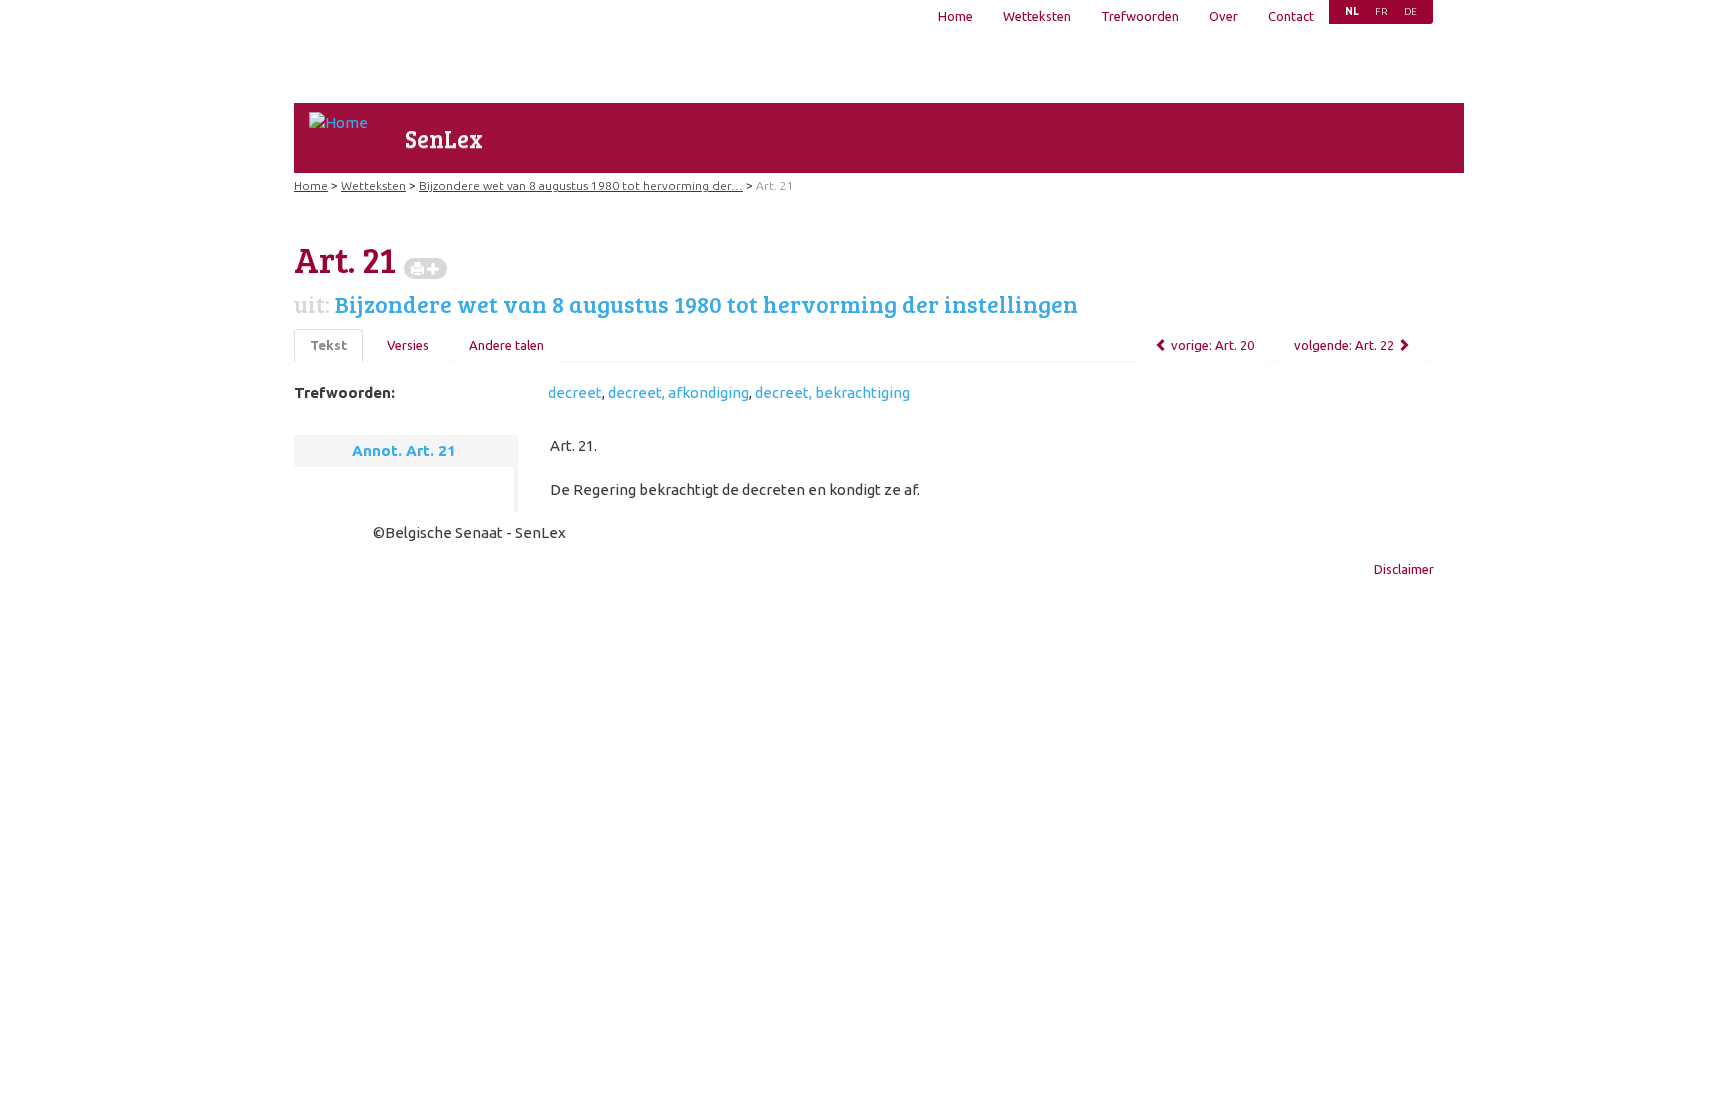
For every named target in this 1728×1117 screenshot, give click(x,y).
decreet (575, 392)
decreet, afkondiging (678, 392)
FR (1381, 11)
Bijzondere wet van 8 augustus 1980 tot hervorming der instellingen (706, 304)
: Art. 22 (1344, 345)
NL (1352, 11)
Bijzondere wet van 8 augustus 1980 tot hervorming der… (581, 185)
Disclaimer (1404, 569)
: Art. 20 (1212, 345)
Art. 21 (775, 185)
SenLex (444, 138)
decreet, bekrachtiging (832, 392)
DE (1410, 11)
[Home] (338, 122)
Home (955, 16)
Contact (1291, 16)
